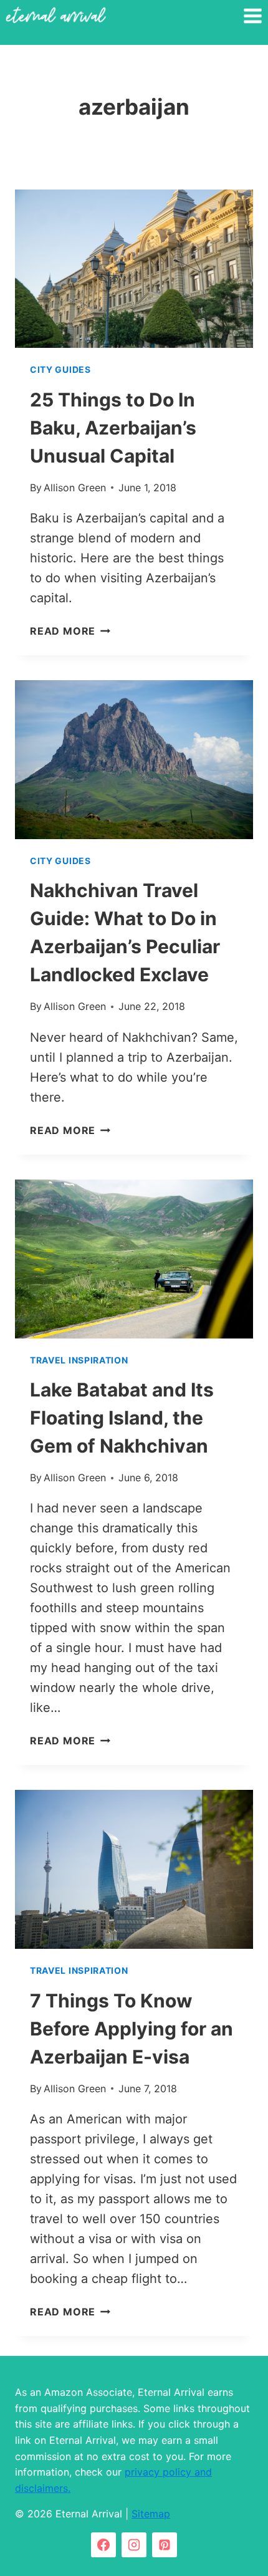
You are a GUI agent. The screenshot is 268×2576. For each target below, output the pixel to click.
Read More (70, 631)
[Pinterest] (165, 2545)
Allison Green (75, 488)
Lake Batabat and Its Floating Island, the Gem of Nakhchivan (122, 1418)
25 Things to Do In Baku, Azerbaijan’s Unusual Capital (113, 428)
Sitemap (151, 2514)
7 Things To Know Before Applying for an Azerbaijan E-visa (132, 2029)
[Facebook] (103, 2545)
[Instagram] (134, 2545)
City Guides (60, 369)
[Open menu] (252, 16)
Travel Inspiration (79, 1360)
